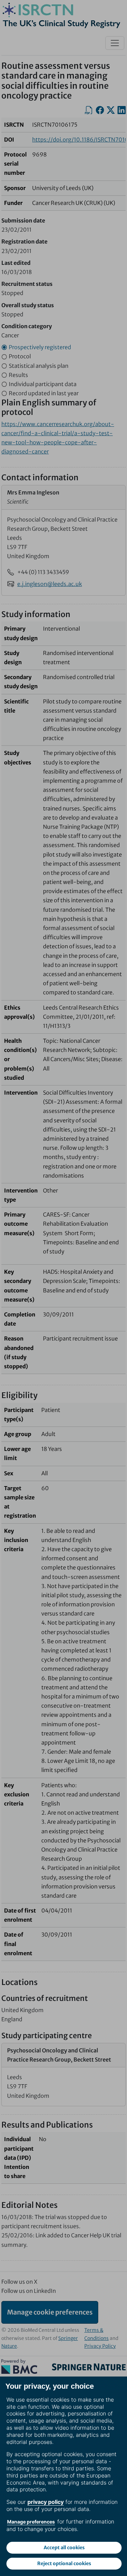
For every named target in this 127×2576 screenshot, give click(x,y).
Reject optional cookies (64, 2563)
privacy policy (46, 2502)
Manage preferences (31, 2522)
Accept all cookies (64, 2548)
